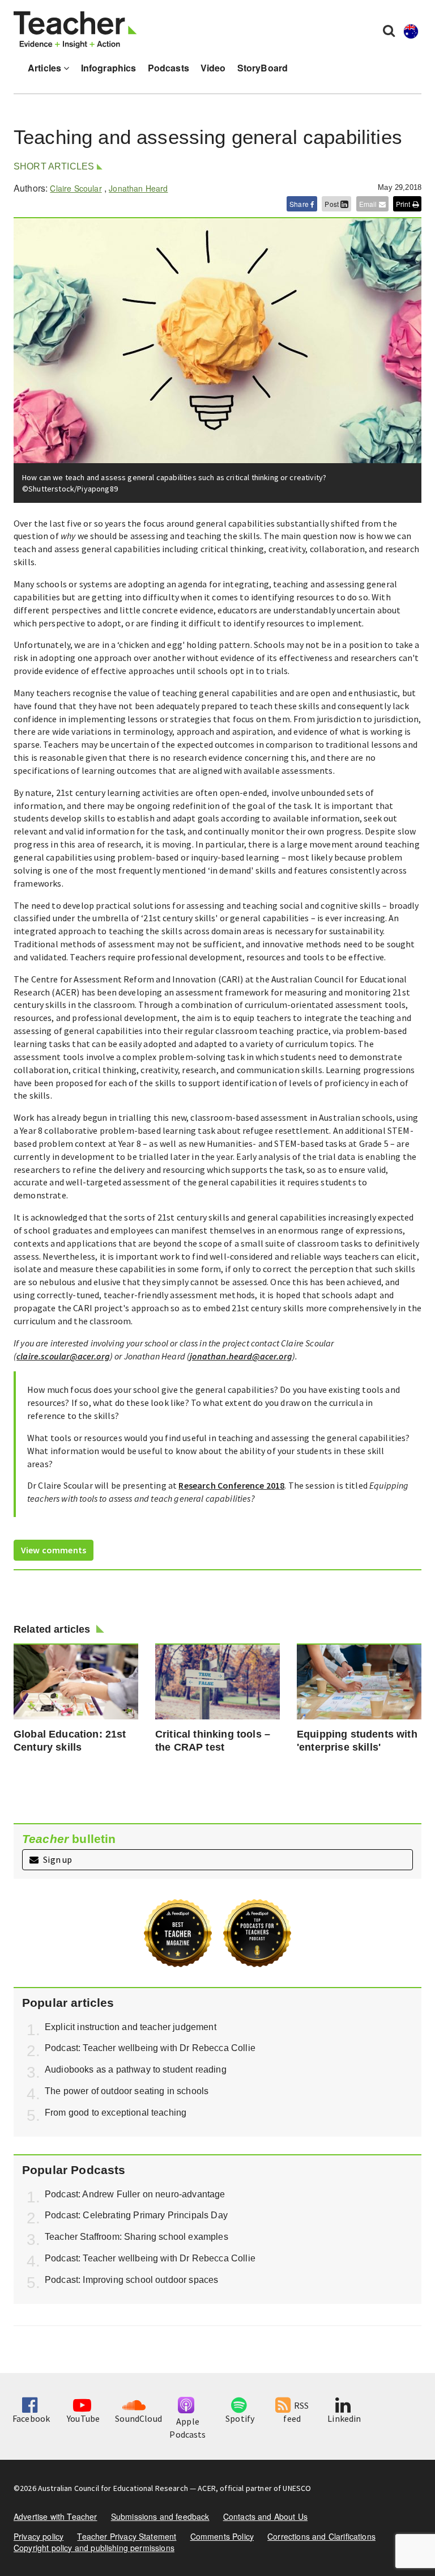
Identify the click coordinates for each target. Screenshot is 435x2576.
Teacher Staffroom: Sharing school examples (137, 2237)
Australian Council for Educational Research (113, 2488)
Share (300, 204)
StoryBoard (263, 68)
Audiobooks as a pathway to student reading (136, 2069)
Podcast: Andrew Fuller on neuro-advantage (135, 2194)
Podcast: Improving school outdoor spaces (131, 2280)
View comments (54, 1550)
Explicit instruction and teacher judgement (131, 2027)
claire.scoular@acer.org (63, 1356)
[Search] (389, 30)
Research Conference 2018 (231, 1485)
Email (369, 204)
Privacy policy (39, 2536)
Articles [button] (46, 68)
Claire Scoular (76, 188)
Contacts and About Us (265, 2516)
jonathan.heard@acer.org (241, 1356)
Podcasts (169, 68)
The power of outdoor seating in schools (127, 2091)
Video (213, 68)
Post (332, 204)
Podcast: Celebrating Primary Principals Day (136, 2215)
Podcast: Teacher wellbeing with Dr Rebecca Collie (150, 2048)
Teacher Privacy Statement (127, 2536)
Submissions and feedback (160, 2516)
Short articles (54, 166)
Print (404, 204)
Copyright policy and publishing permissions (94, 2548)
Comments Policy (222, 2536)
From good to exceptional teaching (116, 2113)
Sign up (57, 1859)
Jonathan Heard (138, 188)
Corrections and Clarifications (321, 2536)
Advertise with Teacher (56, 2516)
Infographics (109, 68)
